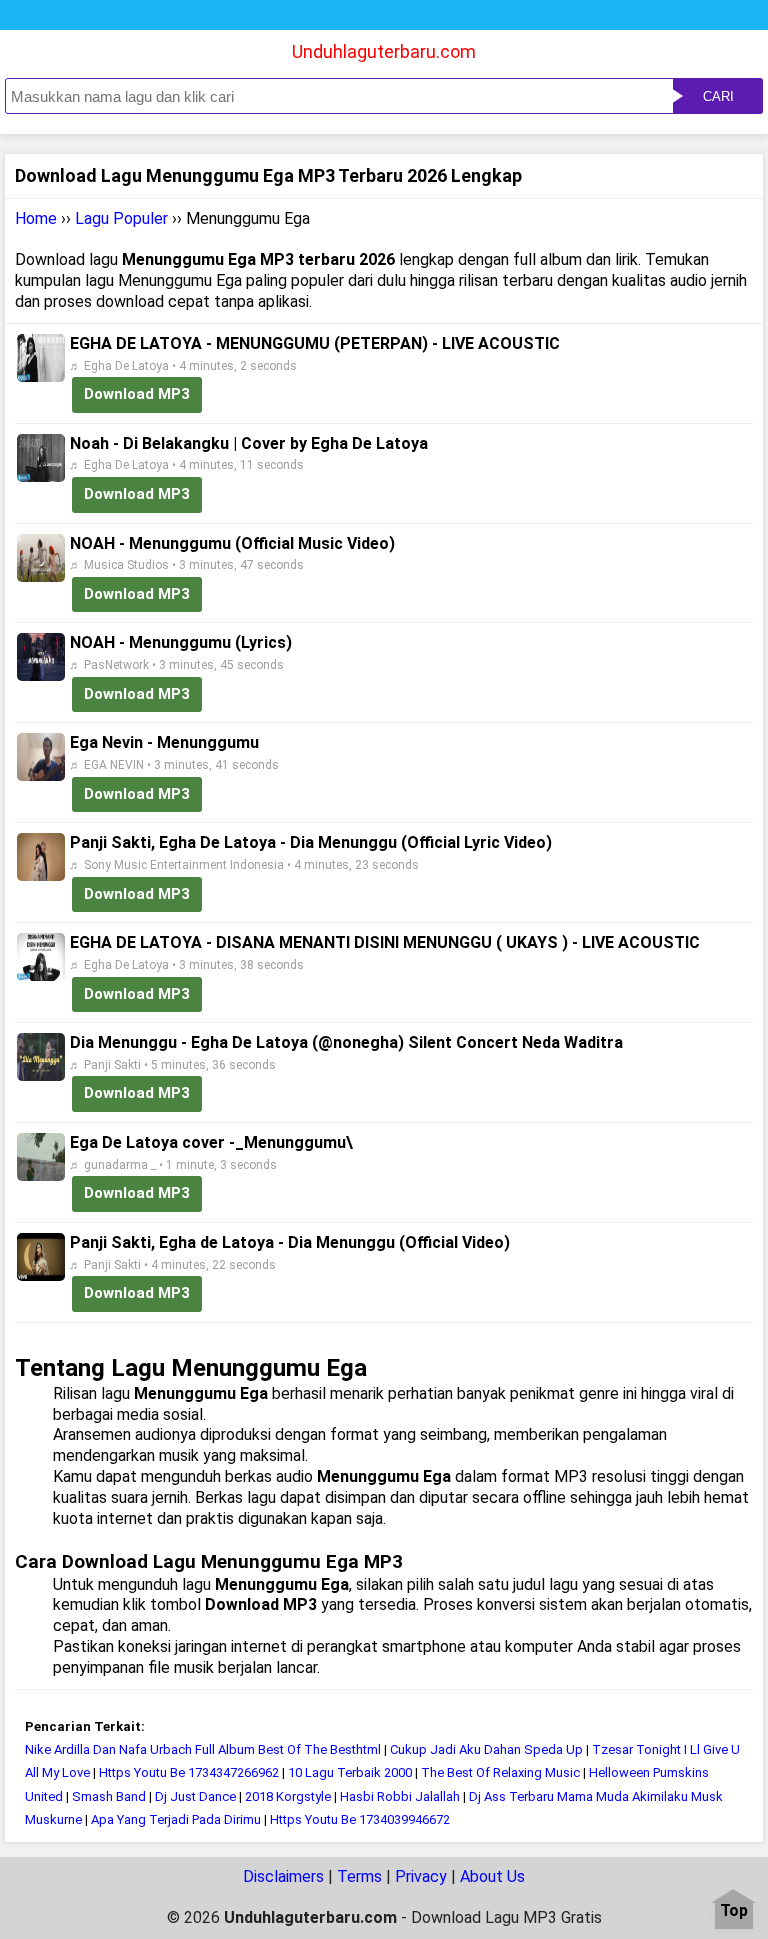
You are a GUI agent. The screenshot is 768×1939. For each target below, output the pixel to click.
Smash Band (109, 1796)
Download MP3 (137, 394)
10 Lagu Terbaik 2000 (350, 1772)
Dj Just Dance (197, 1796)
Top (734, 1911)
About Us (492, 1876)
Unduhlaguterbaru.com (384, 51)
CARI (718, 96)
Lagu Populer (121, 218)
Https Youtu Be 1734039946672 (360, 1819)
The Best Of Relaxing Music (500, 1772)
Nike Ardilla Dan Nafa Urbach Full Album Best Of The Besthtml (203, 1749)
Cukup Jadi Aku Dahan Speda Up (488, 1749)
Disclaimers (283, 1876)
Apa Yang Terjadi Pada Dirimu (176, 1819)
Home (36, 218)
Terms (359, 1876)
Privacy (421, 1876)
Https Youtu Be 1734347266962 (189, 1772)
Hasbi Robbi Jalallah (400, 1796)
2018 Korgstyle (289, 1796)
